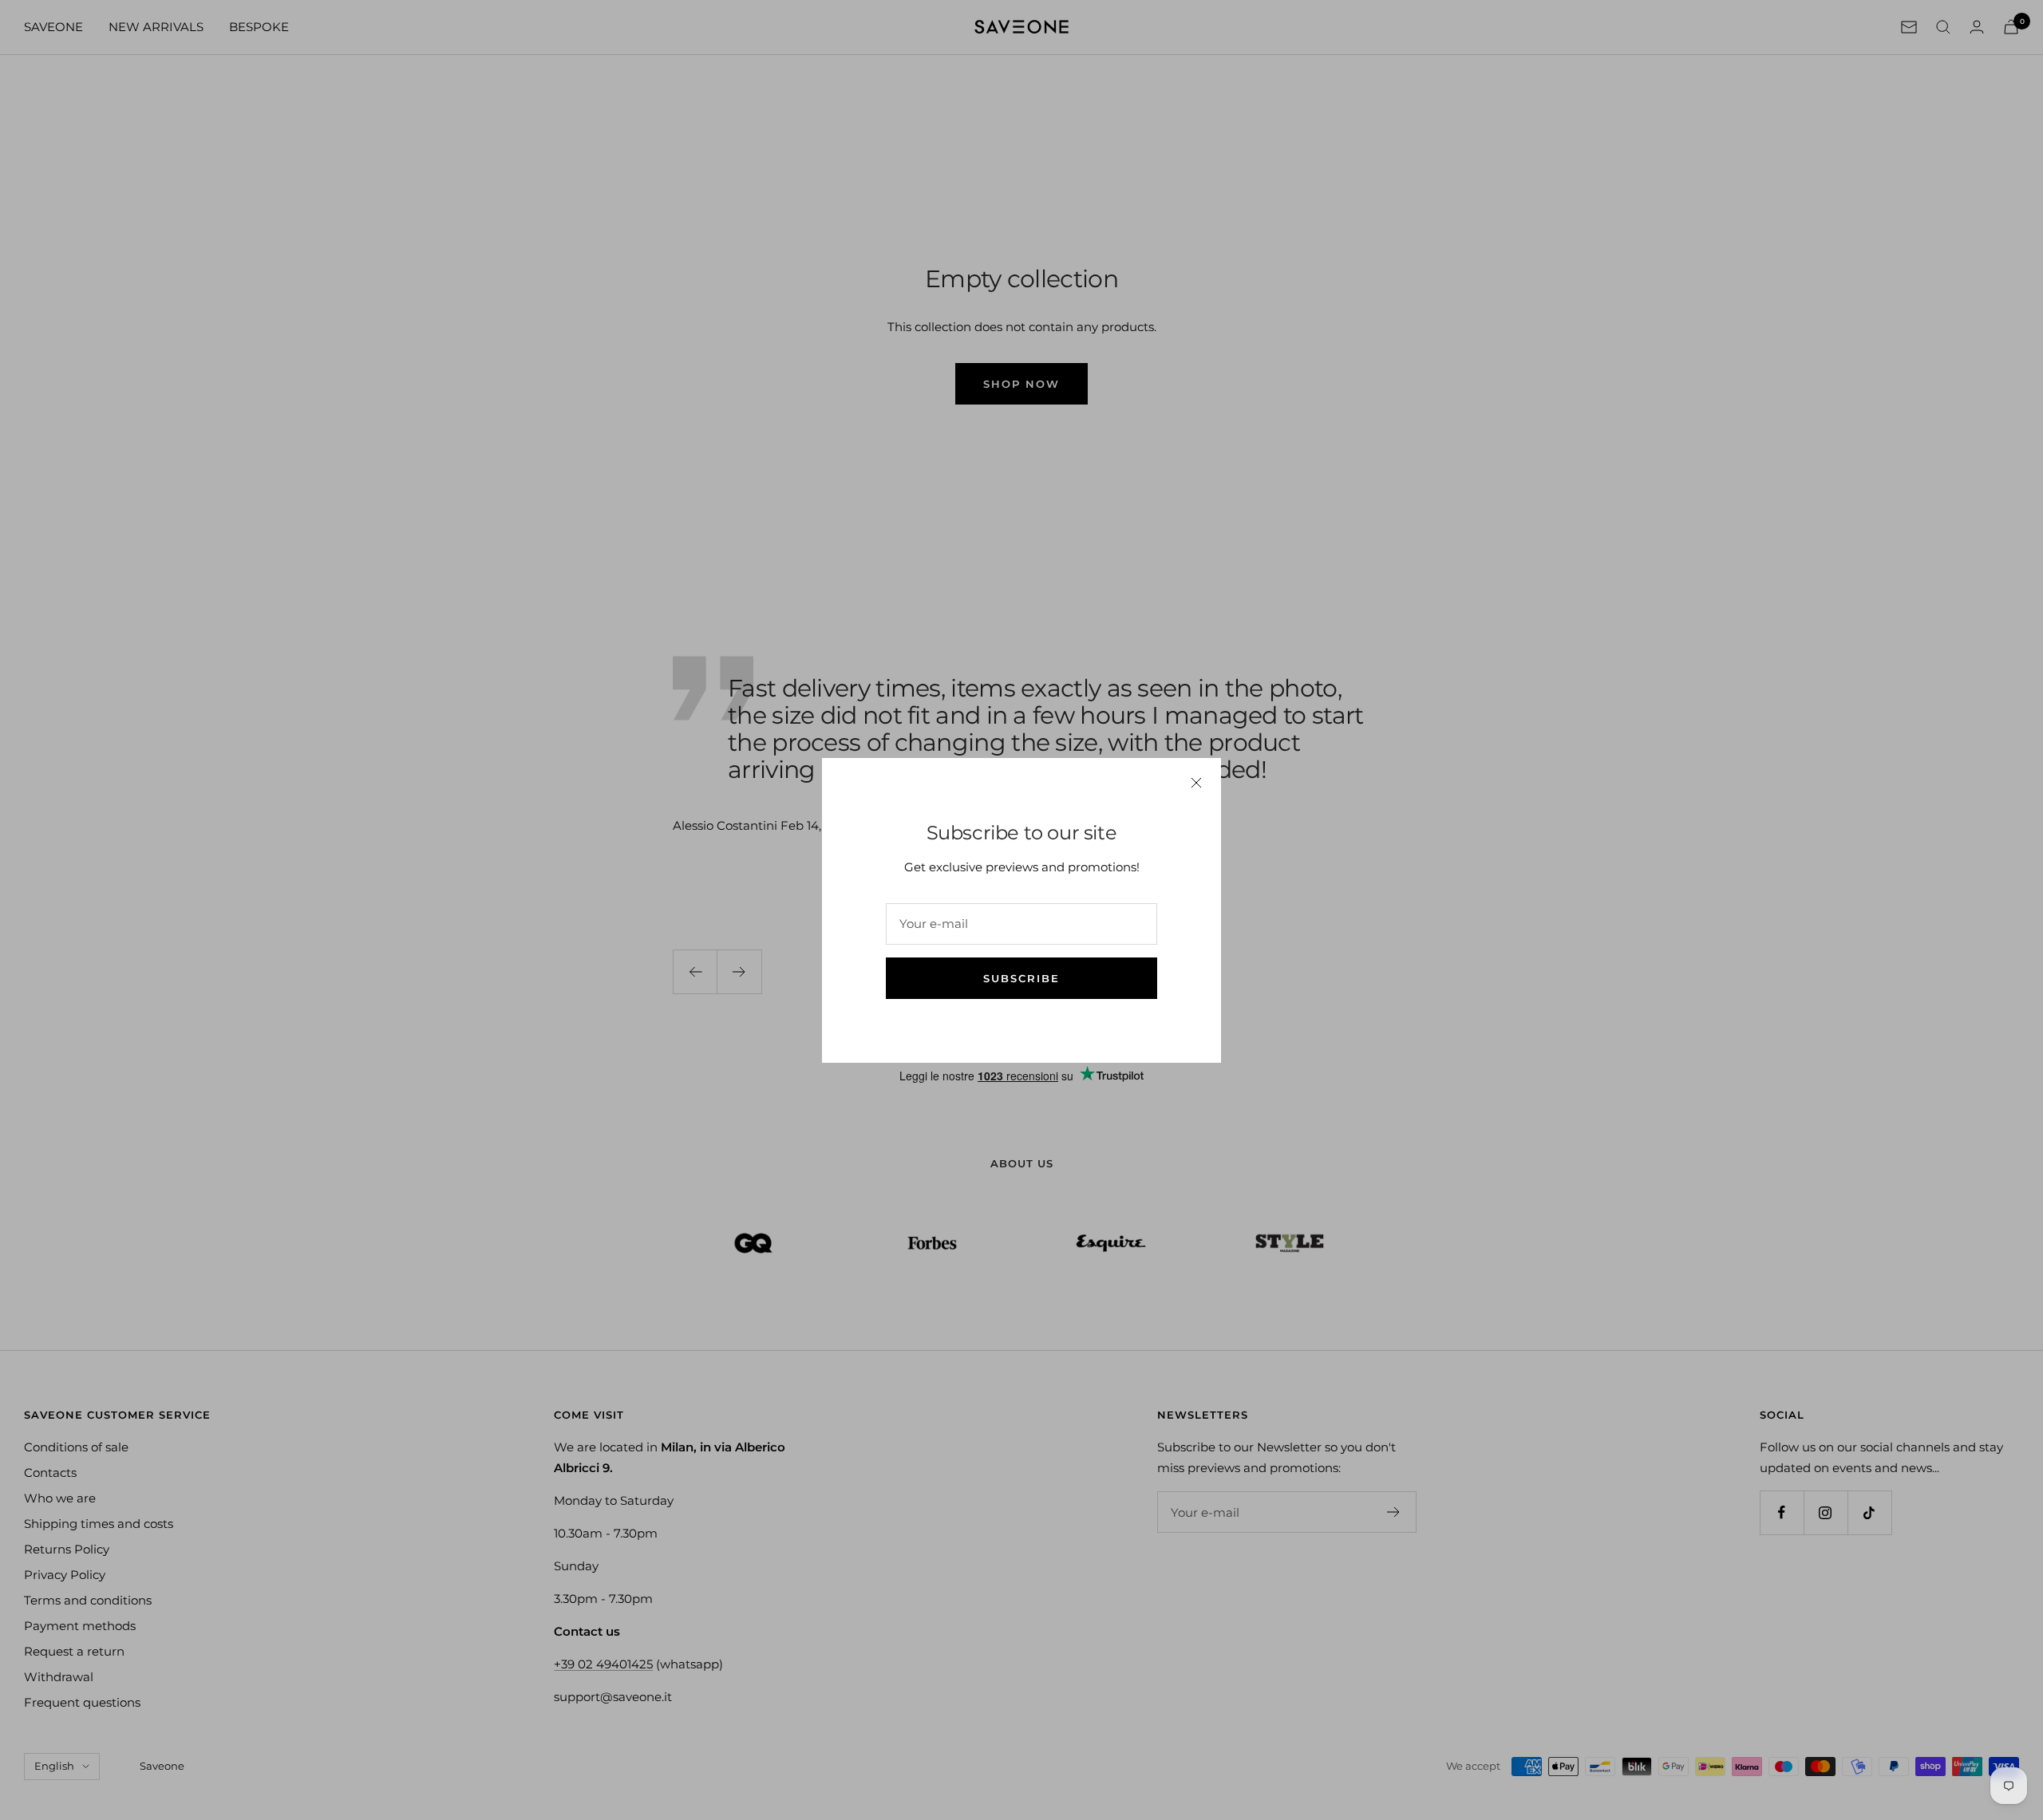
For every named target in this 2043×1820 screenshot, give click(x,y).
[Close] (1196, 783)
